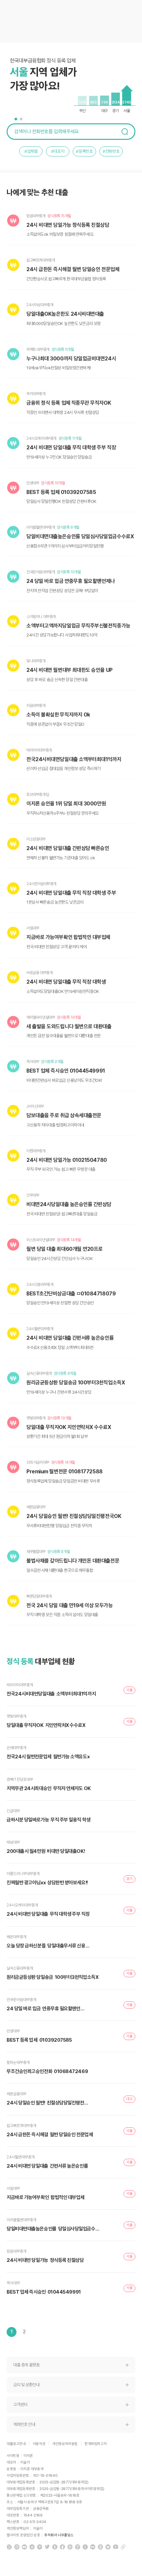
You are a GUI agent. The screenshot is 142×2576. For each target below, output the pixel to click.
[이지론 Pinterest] (40, 2547)
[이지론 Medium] (24, 2547)
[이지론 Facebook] (62, 2547)
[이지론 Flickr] (93, 2547)
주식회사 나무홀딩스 (59, 2535)
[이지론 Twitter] (47, 2547)
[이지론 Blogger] (9, 2547)
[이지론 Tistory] (78, 2547)
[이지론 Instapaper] (85, 2547)
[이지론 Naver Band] (70, 2547)
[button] (16, 119)
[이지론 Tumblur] (55, 2547)
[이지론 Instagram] (17, 2547)
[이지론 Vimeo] (108, 2547)
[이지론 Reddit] (32, 2547)
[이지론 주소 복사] (123, 2547)
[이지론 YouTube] (116, 2547)
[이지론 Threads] (100, 2547)
